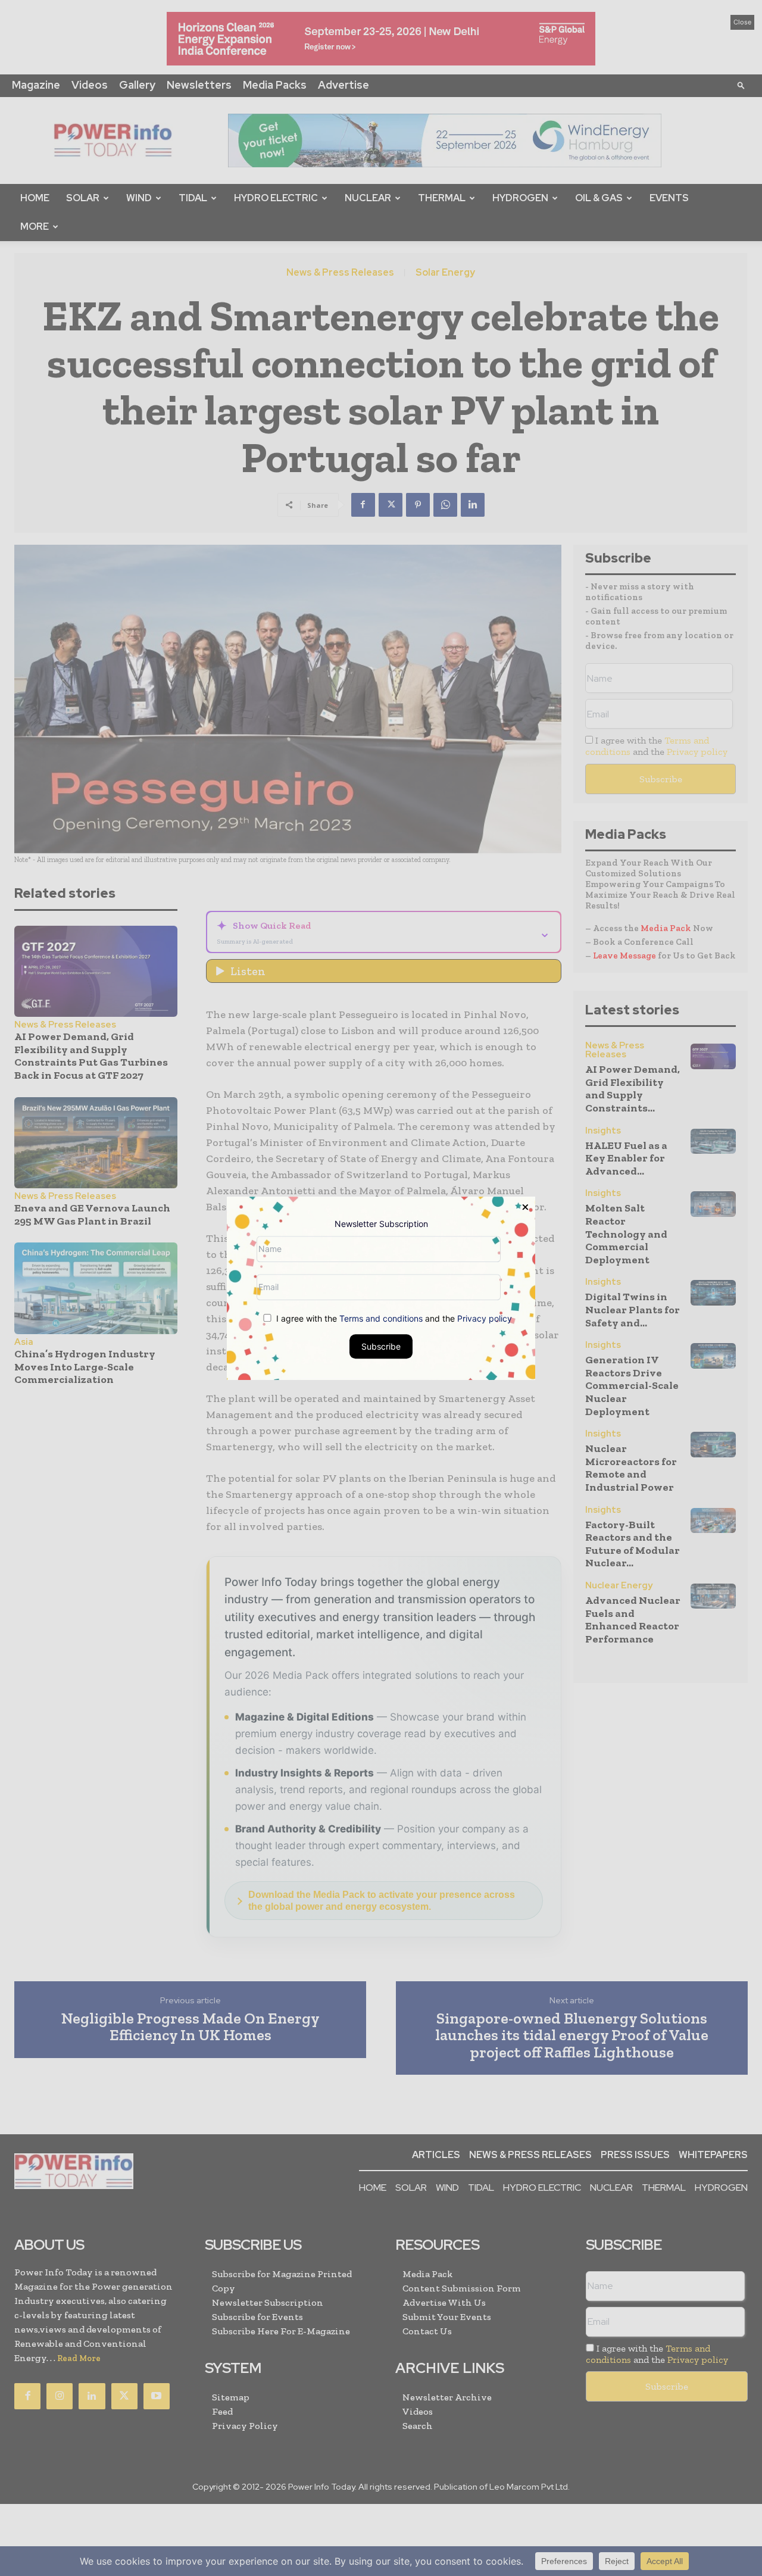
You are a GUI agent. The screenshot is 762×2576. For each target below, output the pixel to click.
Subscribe (381, 1346)
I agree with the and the (393, 1318)
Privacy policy (485, 1318)
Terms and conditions (381, 1318)
